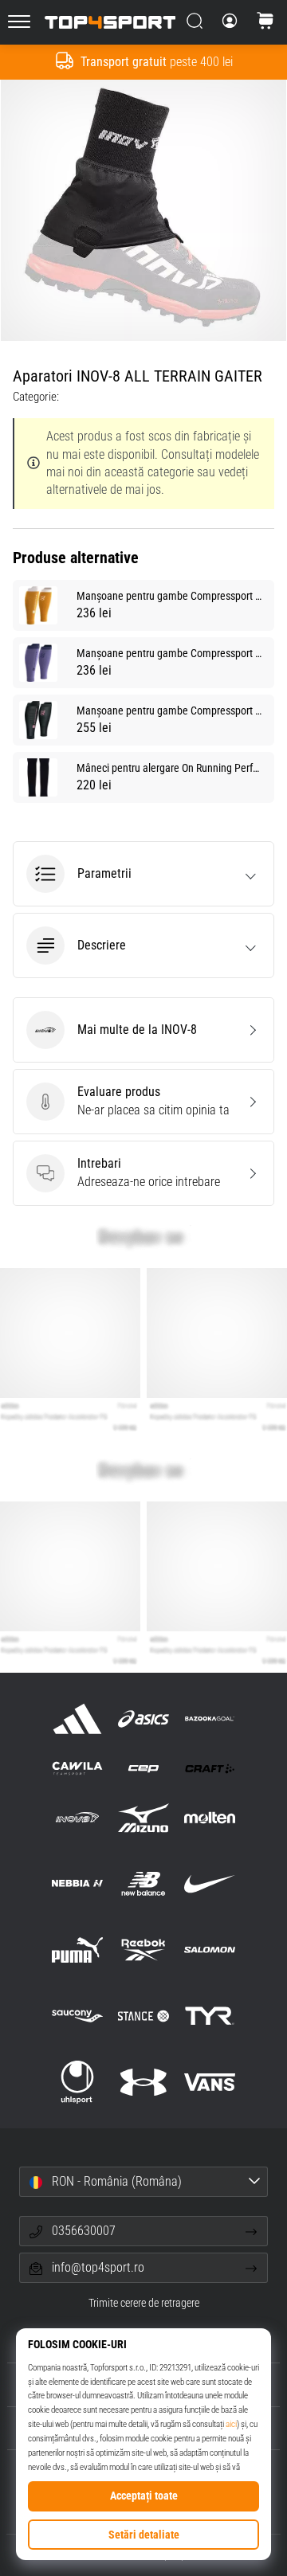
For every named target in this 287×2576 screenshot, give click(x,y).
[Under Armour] (143, 2083)
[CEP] (143, 1768)
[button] (143, 874)
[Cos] (265, 22)
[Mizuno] (143, 1817)
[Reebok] (143, 1950)
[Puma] (77, 1950)
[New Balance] (143, 1883)
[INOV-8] (77, 1817)
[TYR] (210, 2016)
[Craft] (210, 1768)
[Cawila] (77, 1768)
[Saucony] (77, 2016)
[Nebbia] (77, 1883)
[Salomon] (210, 1950)
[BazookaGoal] (210, 1719)
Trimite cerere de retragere (144, 2303)
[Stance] (143, 2016)
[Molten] (210, 1817)
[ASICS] (143, 1719)
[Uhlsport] (77, 2083)
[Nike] (210, 1883)
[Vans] (210, 2083)
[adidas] (77, 1719)
